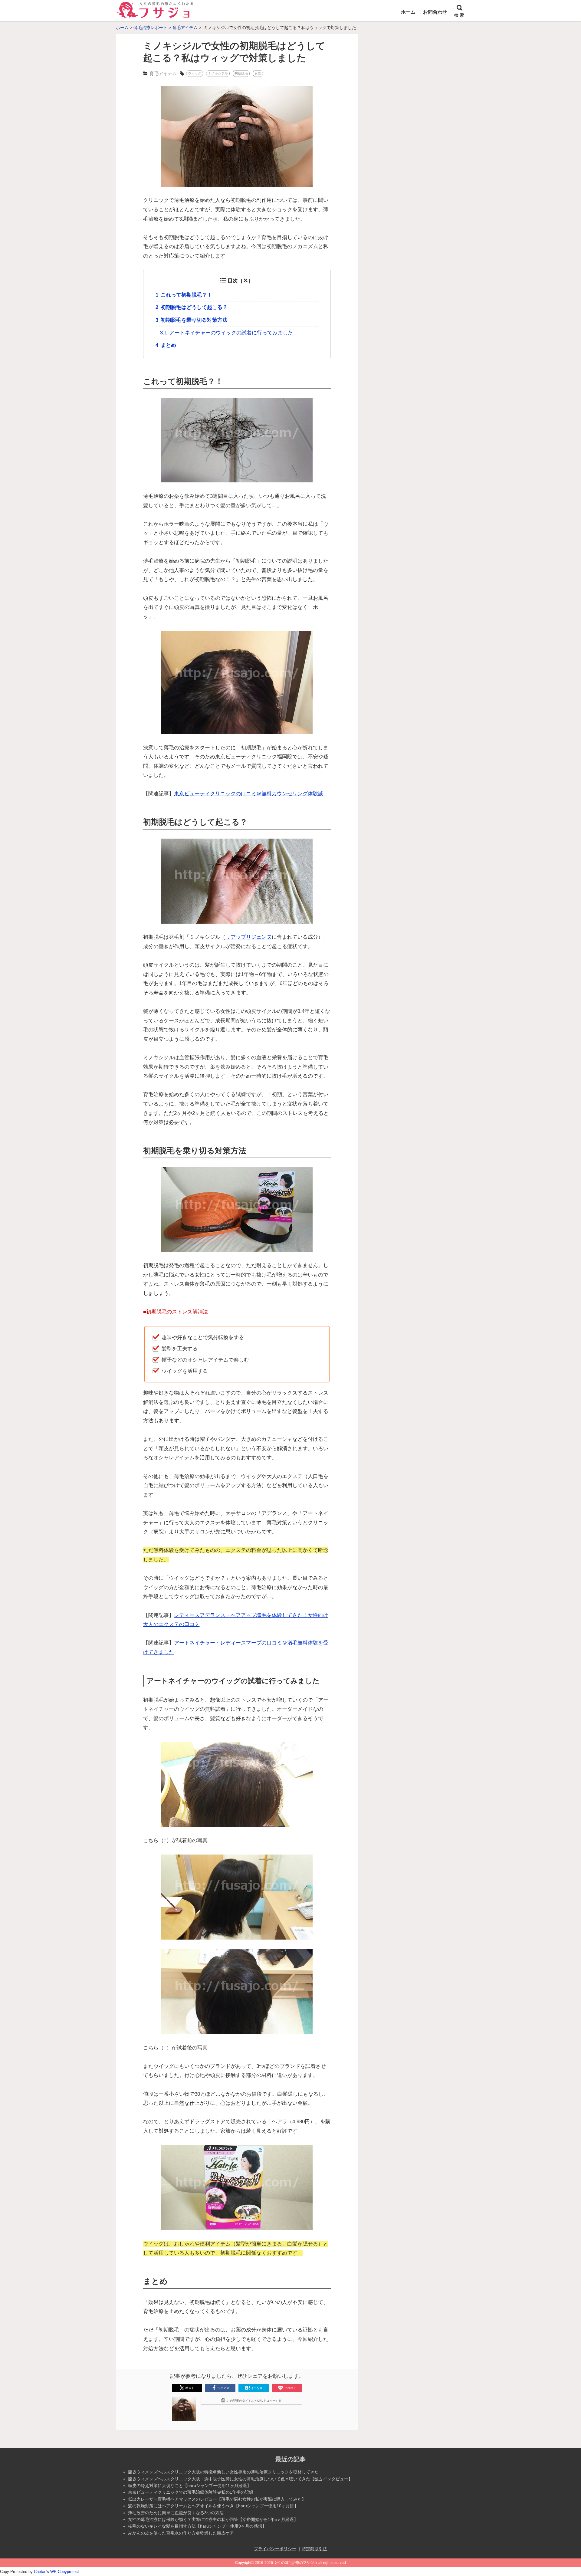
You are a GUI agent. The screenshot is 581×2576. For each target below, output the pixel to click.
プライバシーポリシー (275, 2549)
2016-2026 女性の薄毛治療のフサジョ (286, 2563)
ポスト (190, 2388)
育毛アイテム (163, 73)
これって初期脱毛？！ (184, 295)
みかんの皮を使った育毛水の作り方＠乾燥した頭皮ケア (181, 2533)
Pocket (290, 2388)
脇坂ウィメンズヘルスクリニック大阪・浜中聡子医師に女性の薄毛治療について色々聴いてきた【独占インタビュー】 (240, 2479)
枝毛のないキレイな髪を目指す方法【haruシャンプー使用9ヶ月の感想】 (197, 2526)
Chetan (40, 2572)
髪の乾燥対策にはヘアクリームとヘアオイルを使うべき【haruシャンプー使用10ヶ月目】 (213, 2506)
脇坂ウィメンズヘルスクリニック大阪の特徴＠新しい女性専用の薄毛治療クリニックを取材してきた (223, 2472)
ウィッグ (195, 73)
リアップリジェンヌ (249, 937)
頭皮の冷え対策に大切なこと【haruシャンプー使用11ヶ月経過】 (190, 2486)
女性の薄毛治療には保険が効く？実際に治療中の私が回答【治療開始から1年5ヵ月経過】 (213, 2519)
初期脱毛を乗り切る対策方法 (192, 320)
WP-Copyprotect (65, 2572)
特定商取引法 (314, 2549)
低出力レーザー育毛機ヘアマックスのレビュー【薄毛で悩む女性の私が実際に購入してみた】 (217, 2499)
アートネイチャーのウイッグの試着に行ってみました (226, 333)
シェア (223, 2388)
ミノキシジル (218, 73)
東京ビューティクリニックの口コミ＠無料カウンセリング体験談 (249, 794)
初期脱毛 (241, 73)
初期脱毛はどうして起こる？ (192, 307)
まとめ (166, 345)
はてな (256, 2388)
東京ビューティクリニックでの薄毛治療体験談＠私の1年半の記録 (191, 2492)
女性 (258, 73)
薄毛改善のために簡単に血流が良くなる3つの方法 (176, 2513)
